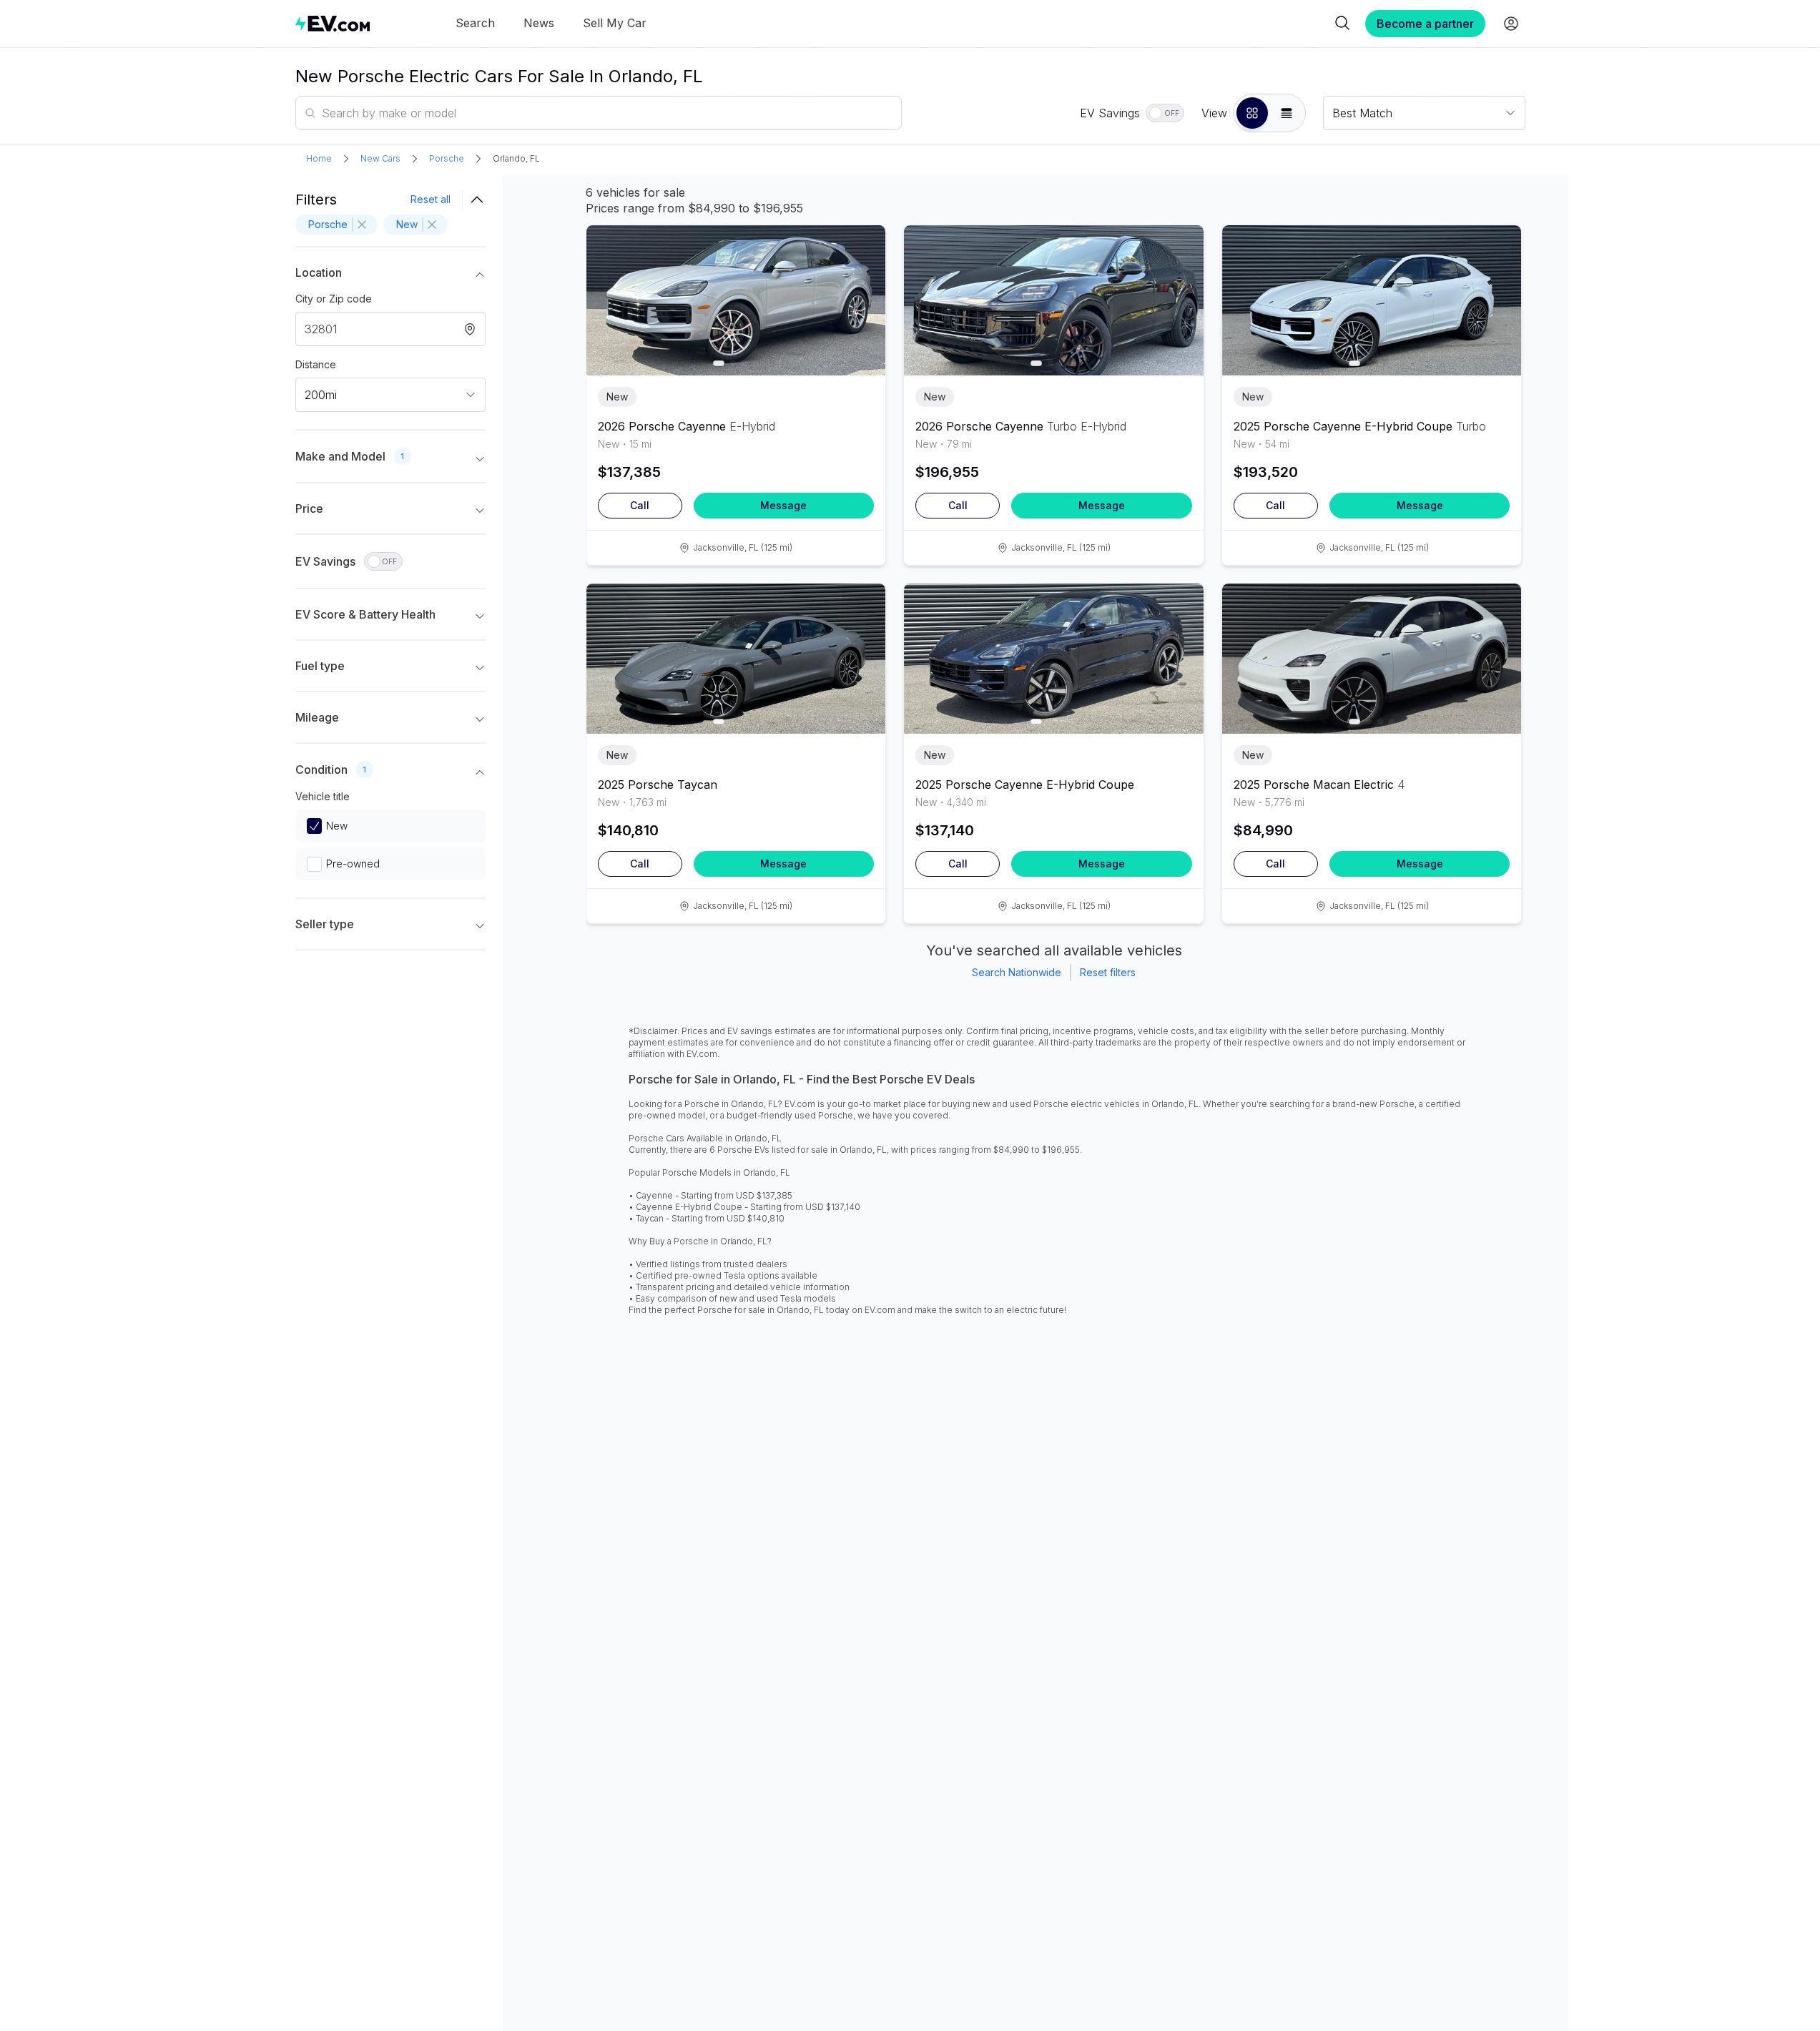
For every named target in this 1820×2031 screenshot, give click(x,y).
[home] (333, 23)
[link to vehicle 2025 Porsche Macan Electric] (1372, 659)
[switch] (1165, 113)
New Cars (380, 158)
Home (319, 158)
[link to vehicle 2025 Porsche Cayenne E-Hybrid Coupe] (1372, 300)
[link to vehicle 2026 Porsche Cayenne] (736, 300)
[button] (1252, 113)
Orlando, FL (516, 158)
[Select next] (862, 293)
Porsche (447, 158)
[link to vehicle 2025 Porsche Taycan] (736, 659)
